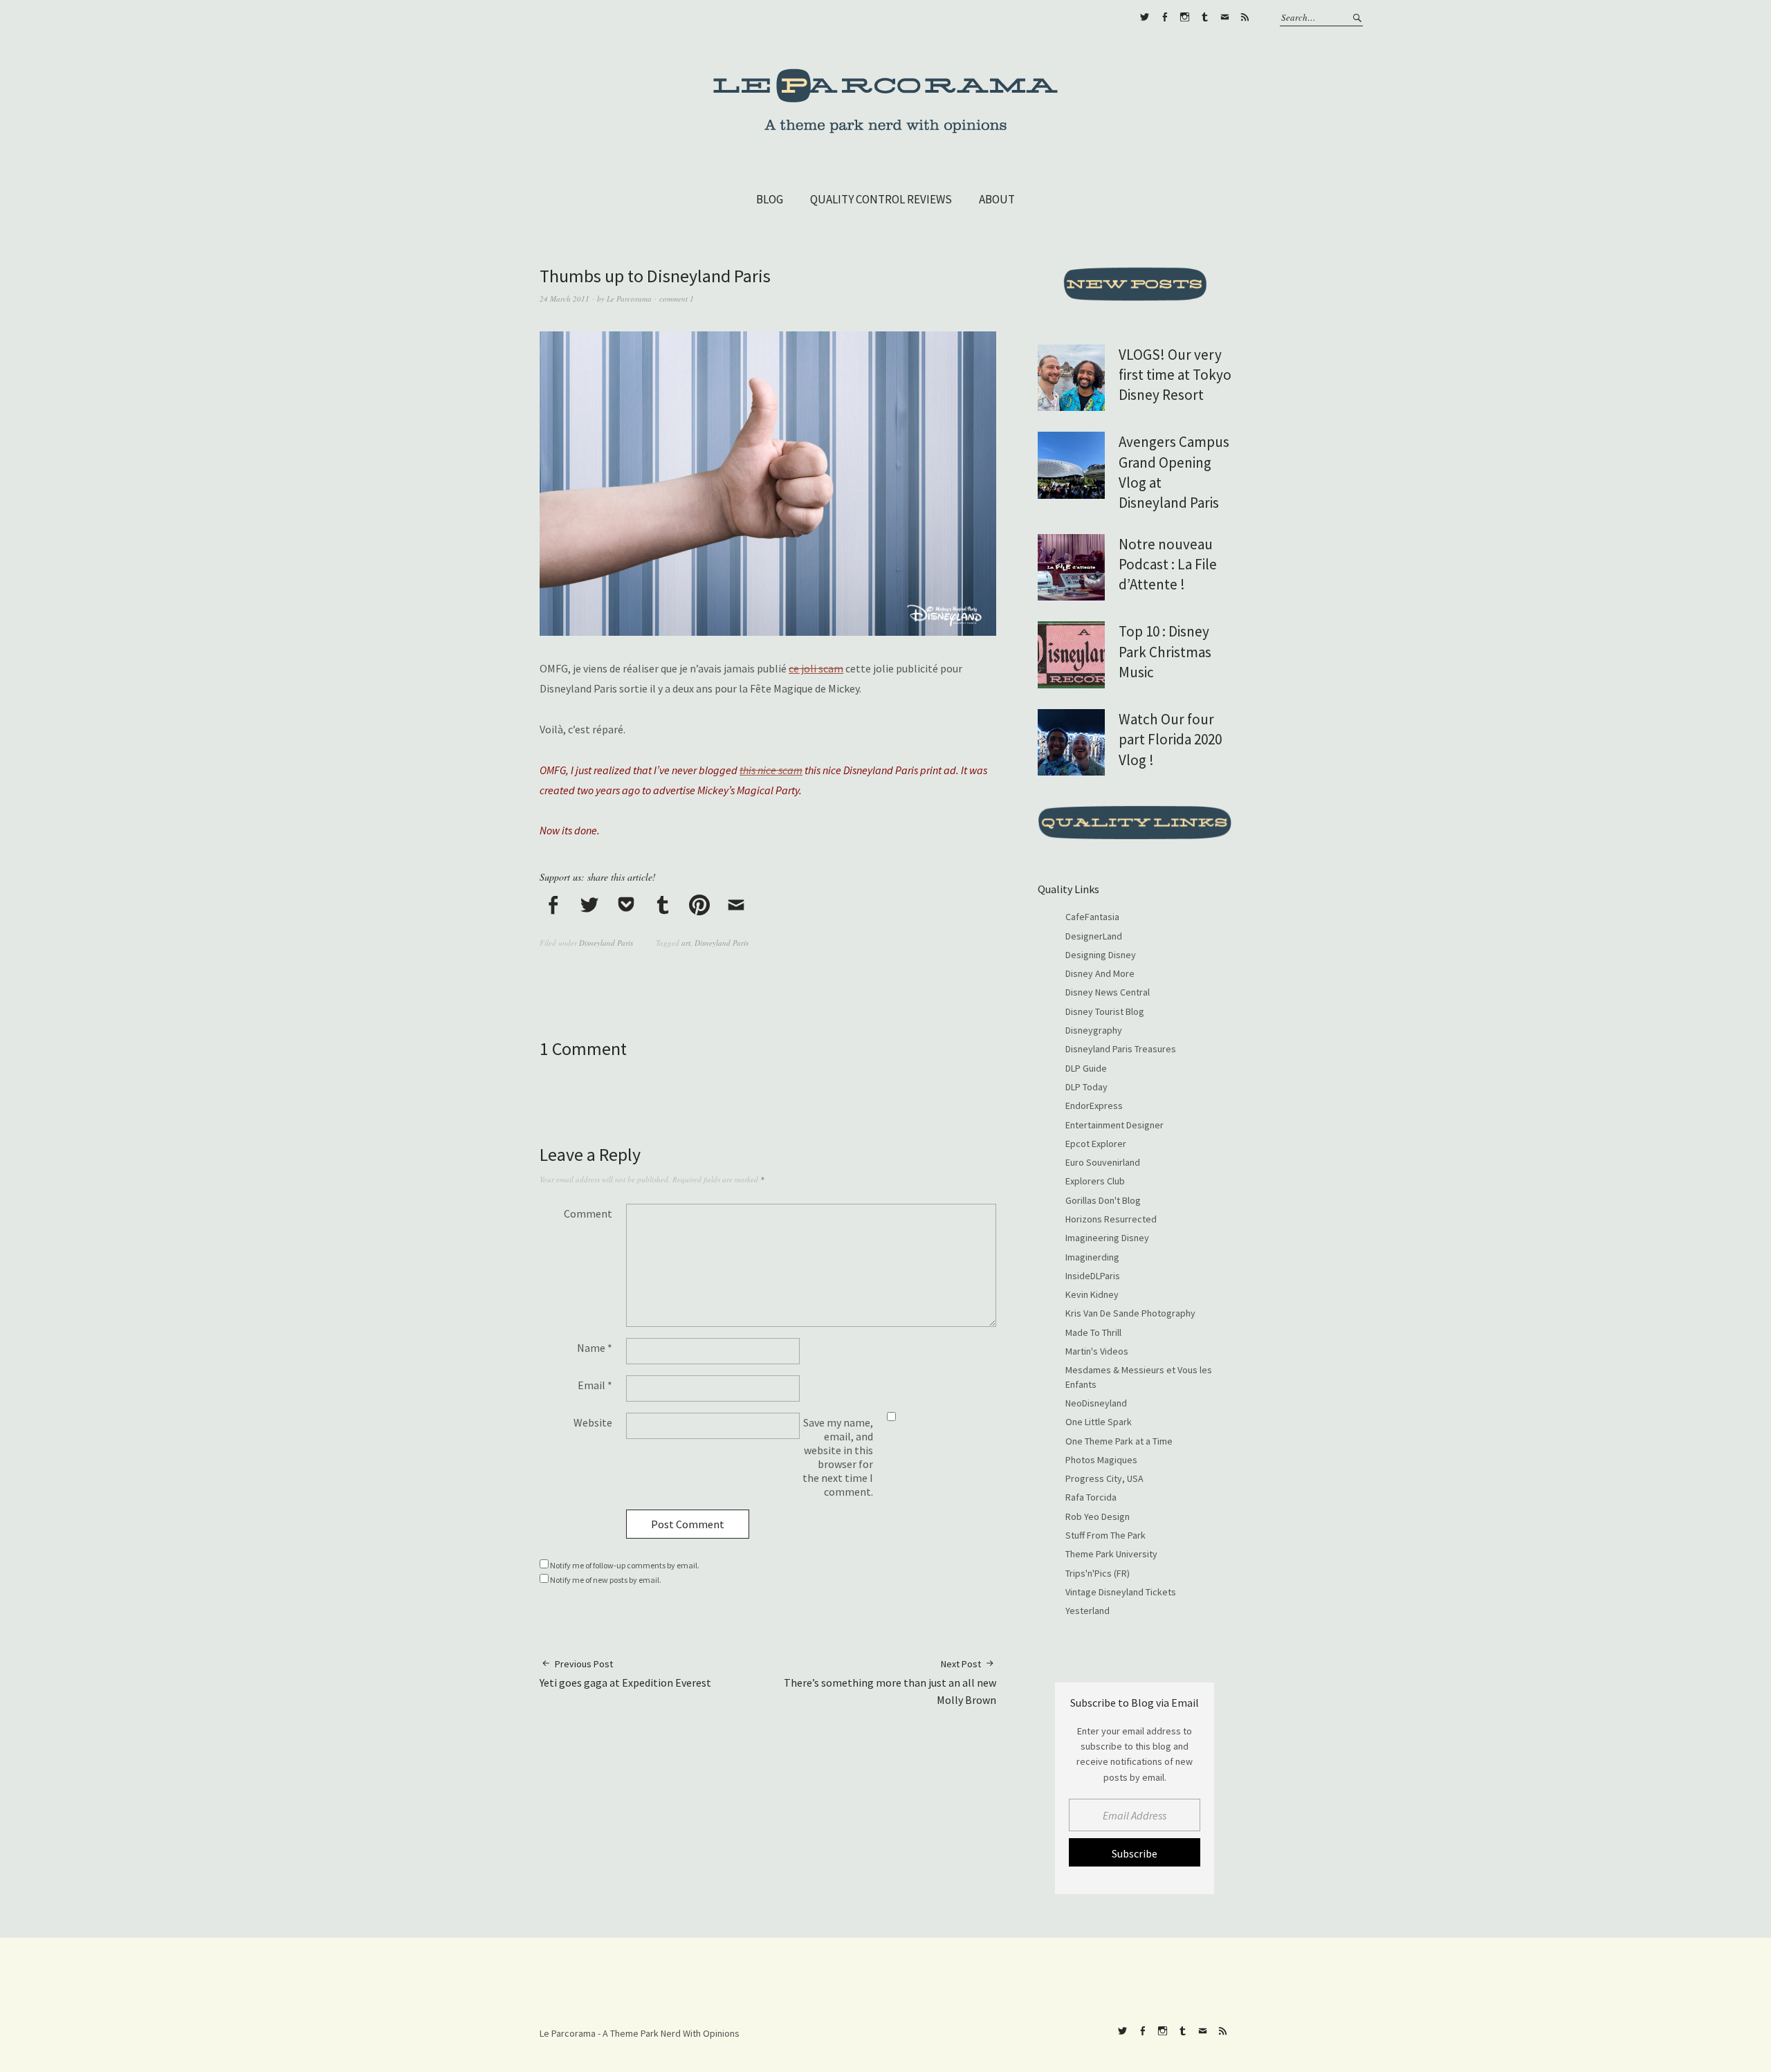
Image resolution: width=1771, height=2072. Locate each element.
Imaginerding (1092, 1257)
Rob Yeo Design (1098, 1516)
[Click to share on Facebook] (553, 906)
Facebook (1164, 17)
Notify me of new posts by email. (606, 1580)
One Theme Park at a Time (1119, 1441)
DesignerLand (1094, 936)
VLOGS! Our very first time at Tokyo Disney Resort (1175, 375)
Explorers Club (1095, 1181)
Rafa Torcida (1091, 1497)
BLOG (770, 199)
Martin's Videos (1097, 1351)
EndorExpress (1094, 1106)
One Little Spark (1099, 1422)
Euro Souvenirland (1103, 1162)
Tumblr (1204, 17)
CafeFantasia (1092, 917)
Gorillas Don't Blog (1103, 1200)
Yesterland (1088, 1611)
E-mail (1224, 17)
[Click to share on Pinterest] (699, 906)
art (686, 943)
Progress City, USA (1104, 1478)
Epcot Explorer (1096, 1144)
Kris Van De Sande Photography (1130, 1313)
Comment (588, 1213)
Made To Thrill (1093, 1332)
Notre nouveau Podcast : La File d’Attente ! (1168, 565)
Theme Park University (1111, 1554)
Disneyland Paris (606, 943)
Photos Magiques (1101, 1460)
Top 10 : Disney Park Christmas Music (1165, 652)
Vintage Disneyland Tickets (1121, 1592)
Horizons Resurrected (1111, 1219)
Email (595, 1385)
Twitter (1144, 17)
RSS (1245, 17)
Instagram (1184, 17)
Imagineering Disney (1107, 1238)
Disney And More (1100, 973)
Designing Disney (1101, 955)
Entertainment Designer (1114, 1125)
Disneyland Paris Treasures (1121, 1049)
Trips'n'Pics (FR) (1098, 1573)
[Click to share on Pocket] (626, 906)
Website (593, 1422)
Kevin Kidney (1092, 1294)
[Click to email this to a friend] (736, 906)
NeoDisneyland (1096, 1403)
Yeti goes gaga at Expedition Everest (625, 1674)
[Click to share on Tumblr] (663, 906)
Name (595, 1348)
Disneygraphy (1094, 1030)
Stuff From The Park (1105, 1535)
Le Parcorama (629, 299)
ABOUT (997, 199)
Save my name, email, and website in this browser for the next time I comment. (838, 1457)
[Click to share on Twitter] (589, 906)
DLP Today (1086, 1087)
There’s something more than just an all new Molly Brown (890, 1682)
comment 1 (677, 299)
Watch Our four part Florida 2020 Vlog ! (1170, 740)
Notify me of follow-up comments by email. (625, 1565)
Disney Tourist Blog (1105, 1011)
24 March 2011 (565, 299)
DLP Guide (1086, 1068)
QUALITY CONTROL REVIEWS (881, 199)
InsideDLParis (1093, 1276)
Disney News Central (1108, 992)
